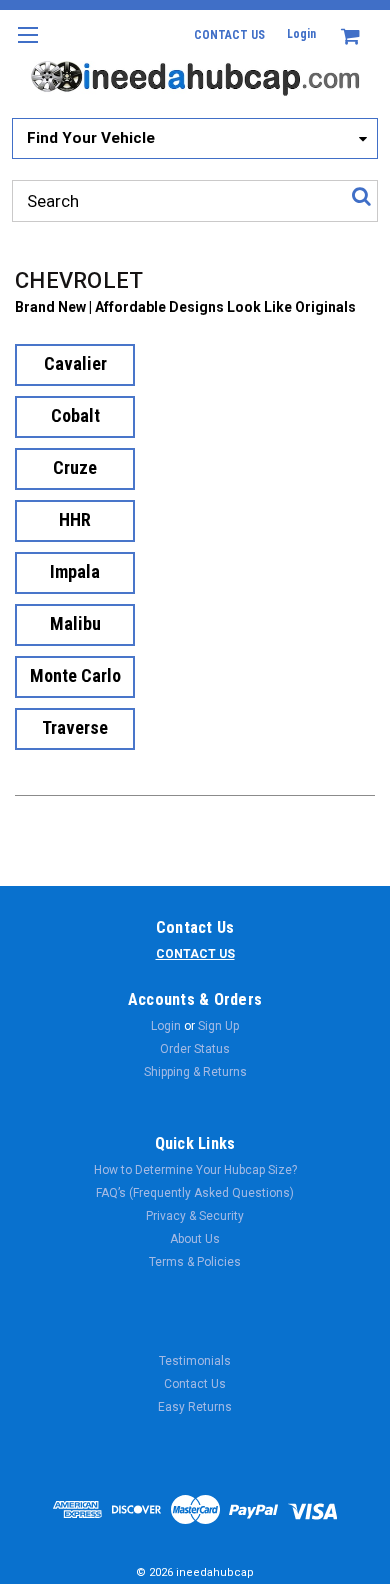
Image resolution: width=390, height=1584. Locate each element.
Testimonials (195, 1361)
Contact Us (195, 1384)
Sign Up (218, 1026)
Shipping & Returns (195, 1072)
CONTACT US (229, 35)
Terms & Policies (195, 1262)
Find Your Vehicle (91, 138)
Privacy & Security (195, 1216)
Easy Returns (195, 1407)
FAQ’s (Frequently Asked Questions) (195, 1193)
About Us (195, 1239)
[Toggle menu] (27, 47)
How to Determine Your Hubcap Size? (195, 1170)
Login (301, 34)
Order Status (195, 1049)
